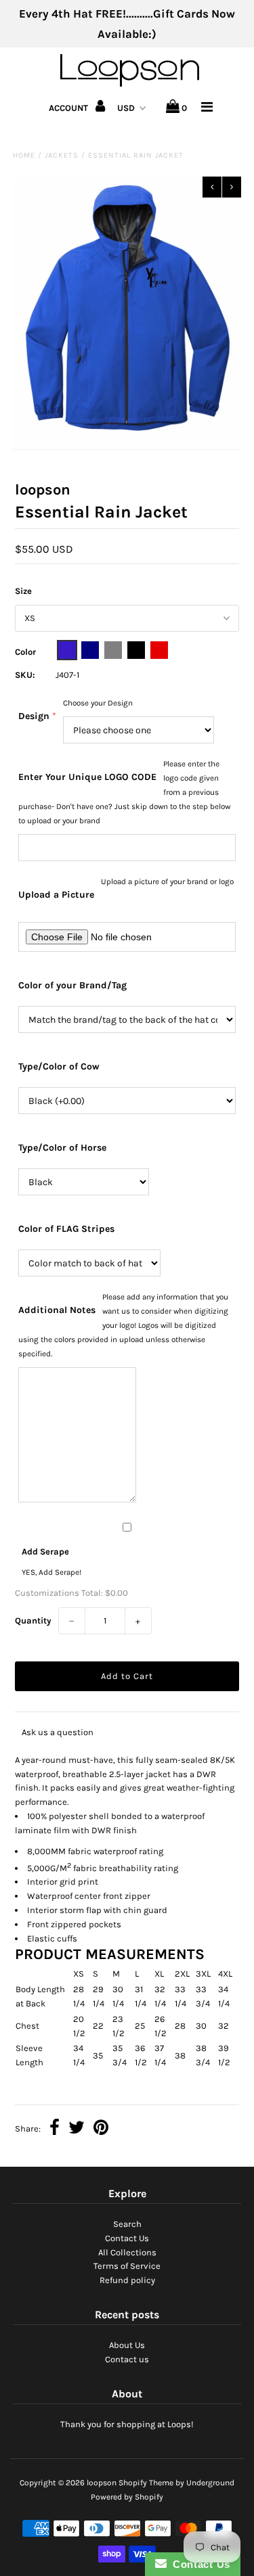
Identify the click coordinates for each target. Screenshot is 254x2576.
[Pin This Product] (101, 2129)
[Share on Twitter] (77, 2129)
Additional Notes (57, 1310)
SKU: (25, 675)
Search (127, 2224)
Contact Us (127, 2238)
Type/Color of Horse (62, 1148)
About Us (127, 2345)
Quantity (33, 1620)
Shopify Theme (146, 2483)
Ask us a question (58, 1732)
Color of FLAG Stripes (66, 1229)
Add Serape (45, 1551)
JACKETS (62, 155)
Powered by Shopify (127, 2497)
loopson (102, 2483)
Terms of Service (127, 2266)
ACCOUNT (69, 108)
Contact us (127, 2359)
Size (23, 591)
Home (24, 155)
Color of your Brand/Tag (72, 985)
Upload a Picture (56, 895)
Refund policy (127, 2280)
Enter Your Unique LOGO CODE (87, 777)
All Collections (127, 2252)
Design (34, 716)
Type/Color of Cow (59, 1066)
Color (25, 652)
